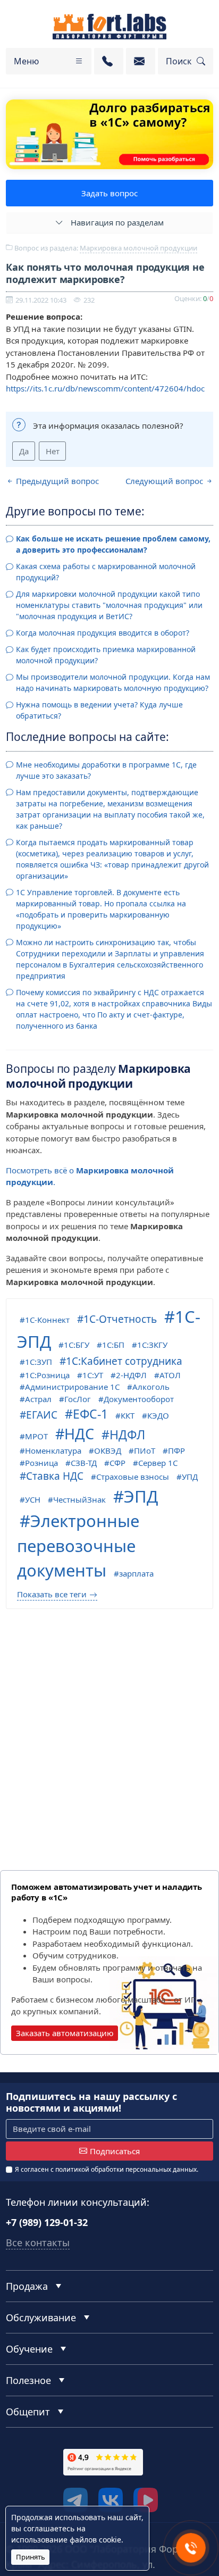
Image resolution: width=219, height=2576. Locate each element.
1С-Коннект (47, 1320)
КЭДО (158, 1415)
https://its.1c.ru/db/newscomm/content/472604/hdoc (105, 388)
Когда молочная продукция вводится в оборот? (103, 633)
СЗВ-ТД (84, 1463)
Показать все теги (52, 1594)
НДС (79, 1434)
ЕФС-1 (90, 1414)
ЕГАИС (42, 1415)
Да (24, 451)
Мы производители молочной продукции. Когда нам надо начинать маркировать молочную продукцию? (113, 682)
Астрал (38, 1399)
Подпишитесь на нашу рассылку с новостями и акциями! (91, 2102)
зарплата (136, 1573)
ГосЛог (78, 1399)
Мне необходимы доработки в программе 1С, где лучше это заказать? (106, 770)
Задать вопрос (109, 193)
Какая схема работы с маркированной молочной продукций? (106, 572)
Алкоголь (151, 1387)
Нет (53, 451)
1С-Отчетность (120, 1319)
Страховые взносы (133, 1477)
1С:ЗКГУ (152, 1345)
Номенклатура (53, 1450)
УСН (33, 1499)
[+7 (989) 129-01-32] (109, 61)
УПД (190, 1477)
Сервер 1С (158, 1463)
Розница (41, 1463)
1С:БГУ (77, 1345)
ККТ (128, 1415)
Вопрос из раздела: (105, 248)
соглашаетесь (49, 2528)
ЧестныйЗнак (79, 1499)
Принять (31, 2557)
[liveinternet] (29, 2503)
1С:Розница (47, 1375)
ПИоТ (145, 1450)
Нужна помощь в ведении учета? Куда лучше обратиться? (99, 710)
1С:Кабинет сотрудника (124, 1361)
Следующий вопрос (165, 481)
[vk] (111, 2500)
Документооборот (139, 1399)
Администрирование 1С (72, 1387)
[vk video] (146, 2500)
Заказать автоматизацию (65, 2033)
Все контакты (38, 2242)
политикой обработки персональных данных (126, 2169)
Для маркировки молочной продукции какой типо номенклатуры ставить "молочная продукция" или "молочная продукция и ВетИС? (109, 605)
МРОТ (36, 1436)
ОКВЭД (108, 1450)
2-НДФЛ (131, 1375)
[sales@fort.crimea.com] (141, 61)
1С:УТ (93, 1375)
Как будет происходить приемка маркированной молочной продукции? (106, 655)
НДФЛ (127, 1435)
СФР (117, 1463)
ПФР (176, 1450)
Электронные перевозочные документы (78, 1545)
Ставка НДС (55, 1476)
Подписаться (115, 2151)
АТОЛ (170, 1375)
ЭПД (141, 1496)
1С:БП (113, 1345)
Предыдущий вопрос (56, 481)
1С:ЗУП (39, 1362)
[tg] (75, 2500)
